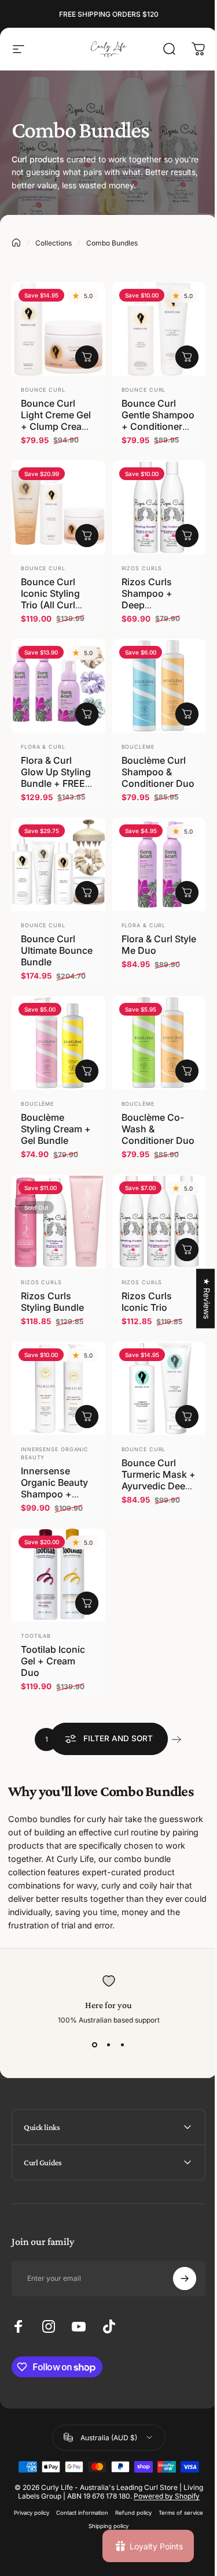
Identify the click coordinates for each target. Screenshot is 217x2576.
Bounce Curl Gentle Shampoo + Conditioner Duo (158, 421)
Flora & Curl (43, 747)
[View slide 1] (95, 2045)
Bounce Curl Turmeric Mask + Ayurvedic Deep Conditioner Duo (159, 1480)
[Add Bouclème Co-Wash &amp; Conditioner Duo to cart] (187, 1071)
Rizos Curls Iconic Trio (147, 1302)
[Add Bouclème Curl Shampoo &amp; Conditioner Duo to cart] (187, 714)
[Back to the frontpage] (16, 243)
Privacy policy (53, 2481)
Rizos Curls (142, 568)
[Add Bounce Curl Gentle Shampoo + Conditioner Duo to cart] (187, 357)
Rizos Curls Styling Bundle (52, 1302)
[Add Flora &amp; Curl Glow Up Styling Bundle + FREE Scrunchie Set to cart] (87, 714)
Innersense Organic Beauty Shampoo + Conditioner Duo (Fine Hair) (57, 1494)
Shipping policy (130, 2494)
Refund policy (155, 2481)
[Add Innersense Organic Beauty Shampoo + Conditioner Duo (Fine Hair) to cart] (87, 1417)
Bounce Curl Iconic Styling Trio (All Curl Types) (50, 599)
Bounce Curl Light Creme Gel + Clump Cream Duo (56, 421)
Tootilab (36, 1636)
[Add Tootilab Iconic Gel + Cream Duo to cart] (87, 1603)
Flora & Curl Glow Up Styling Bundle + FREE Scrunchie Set (56, 778)
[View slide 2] (109, 2045)
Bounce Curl (43, 390)
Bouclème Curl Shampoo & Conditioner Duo (158, 772)
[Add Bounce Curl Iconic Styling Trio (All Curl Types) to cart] (87, 536)
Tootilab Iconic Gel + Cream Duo (53, 1661)
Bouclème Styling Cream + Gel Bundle (56, 1129)
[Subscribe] (176, 2238)
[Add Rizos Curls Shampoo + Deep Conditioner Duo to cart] (187, 536)
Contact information (104, 2481)
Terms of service (81, 2494)
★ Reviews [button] (198, 1298)
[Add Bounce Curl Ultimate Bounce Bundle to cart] (87, 893)
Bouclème (138, 747)
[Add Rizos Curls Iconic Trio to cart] (187, 1250)
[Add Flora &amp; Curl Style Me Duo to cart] (187, 893)
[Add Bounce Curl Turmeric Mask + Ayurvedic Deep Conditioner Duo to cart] (187, 1417)
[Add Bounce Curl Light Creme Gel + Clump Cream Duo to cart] (87, 357)
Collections (54, 243)
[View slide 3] (123, 2045)
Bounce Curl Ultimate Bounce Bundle (57, 950)
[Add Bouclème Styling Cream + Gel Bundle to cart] (87, 1071)
